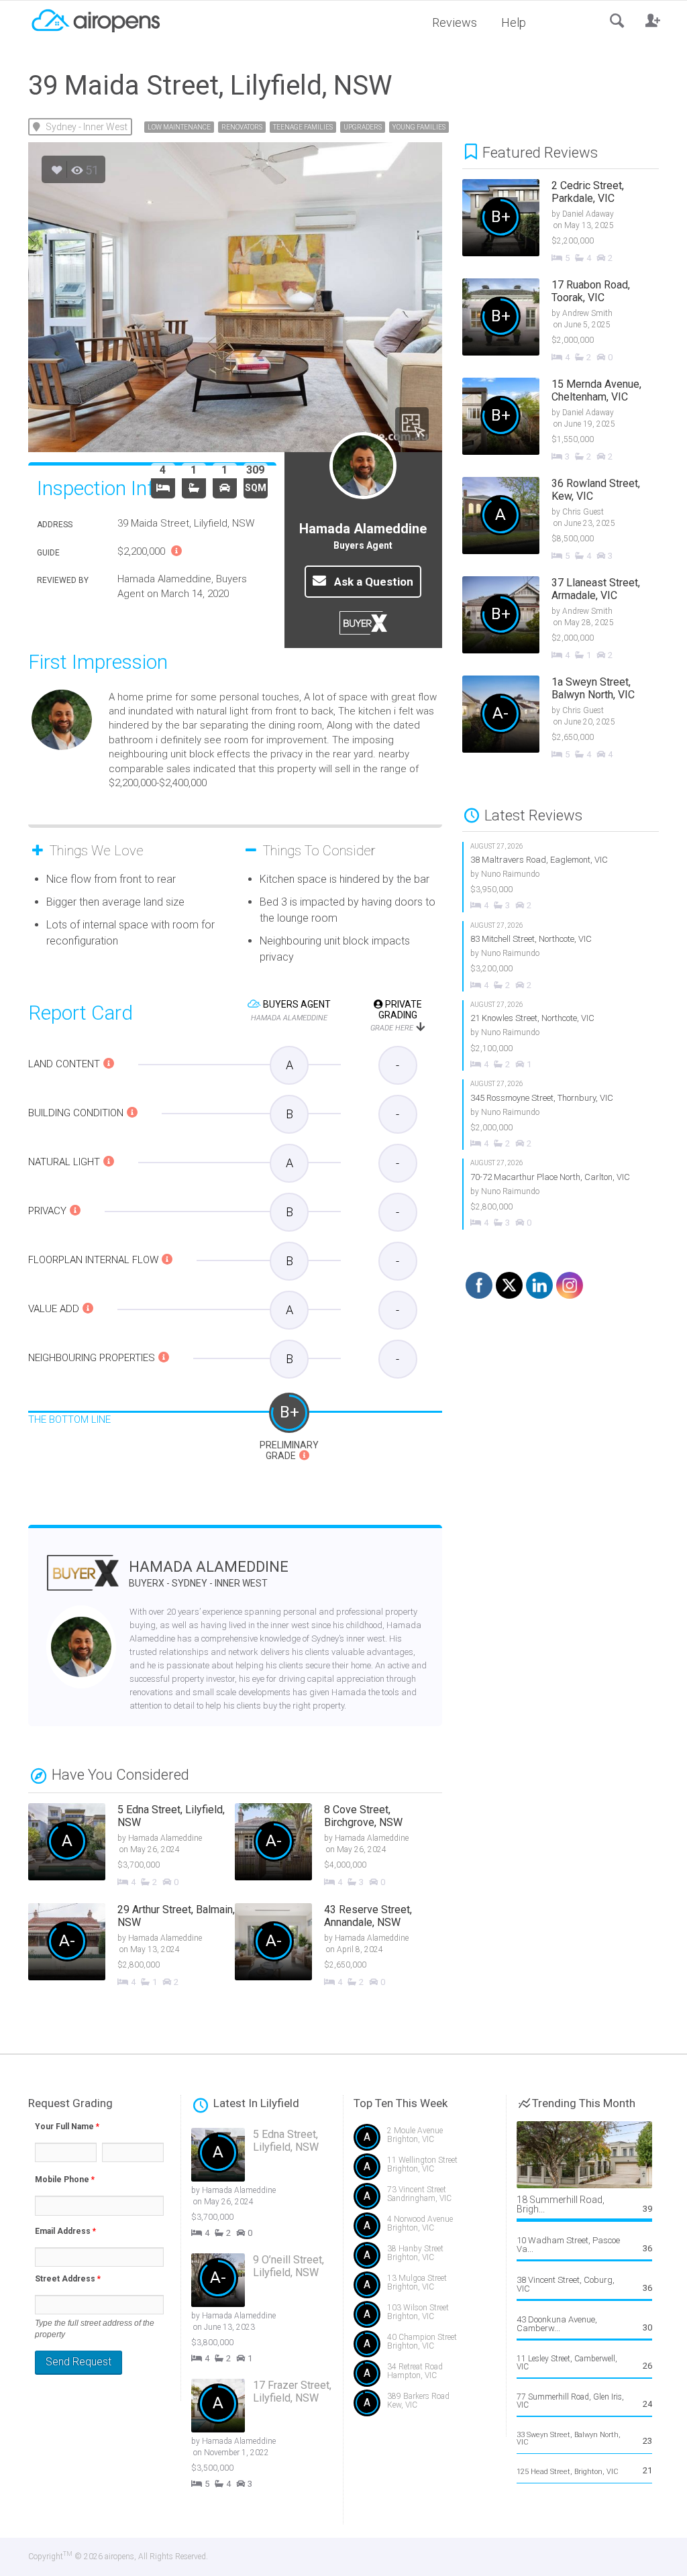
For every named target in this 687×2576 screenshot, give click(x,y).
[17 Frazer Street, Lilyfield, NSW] (272, 2435)
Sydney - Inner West (87, 127)
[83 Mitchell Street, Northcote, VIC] (561, 956)
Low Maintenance (179, 127)
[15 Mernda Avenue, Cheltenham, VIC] (571, 421)
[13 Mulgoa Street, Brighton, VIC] (425, 2288)
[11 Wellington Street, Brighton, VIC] (425, 2170)
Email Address (65, 2231)
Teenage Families (303, 127)
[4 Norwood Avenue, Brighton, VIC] (425, 2229)
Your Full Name (67, 2127)
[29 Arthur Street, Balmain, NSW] (131, 1946)
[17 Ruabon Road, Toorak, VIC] (571, 321)
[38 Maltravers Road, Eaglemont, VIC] (561, 877)
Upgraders (363, 127)
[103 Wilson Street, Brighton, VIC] (425, 2317)
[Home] (95, 19)
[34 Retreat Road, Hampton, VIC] (425, 2376)
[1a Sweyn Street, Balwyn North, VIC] (571, 718)
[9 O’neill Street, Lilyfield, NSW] (272, 2309)
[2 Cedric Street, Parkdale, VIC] (571, 222)
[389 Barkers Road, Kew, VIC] (425, 2406)
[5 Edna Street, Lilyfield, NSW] (131, 1846)
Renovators (242, 127)
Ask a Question (372, 582)
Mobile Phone (65, 2180)
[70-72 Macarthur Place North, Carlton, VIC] (561, 1194)
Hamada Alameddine (209, 1573)
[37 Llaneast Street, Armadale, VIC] (571, 619)
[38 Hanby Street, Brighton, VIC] (425, 2258)
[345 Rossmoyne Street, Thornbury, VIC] (561, 1115)
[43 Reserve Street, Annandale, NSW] (338, 1946)
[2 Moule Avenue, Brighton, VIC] (425, 2140)
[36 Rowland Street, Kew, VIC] (571, 520)
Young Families (419, 127)
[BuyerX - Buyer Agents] (83, 1581)
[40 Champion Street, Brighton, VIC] (425, 2347)
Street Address (68, 2279)
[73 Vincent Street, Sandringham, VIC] (425, 2199)
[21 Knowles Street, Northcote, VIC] (561, 1035)
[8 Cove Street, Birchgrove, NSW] (338, 1846)
